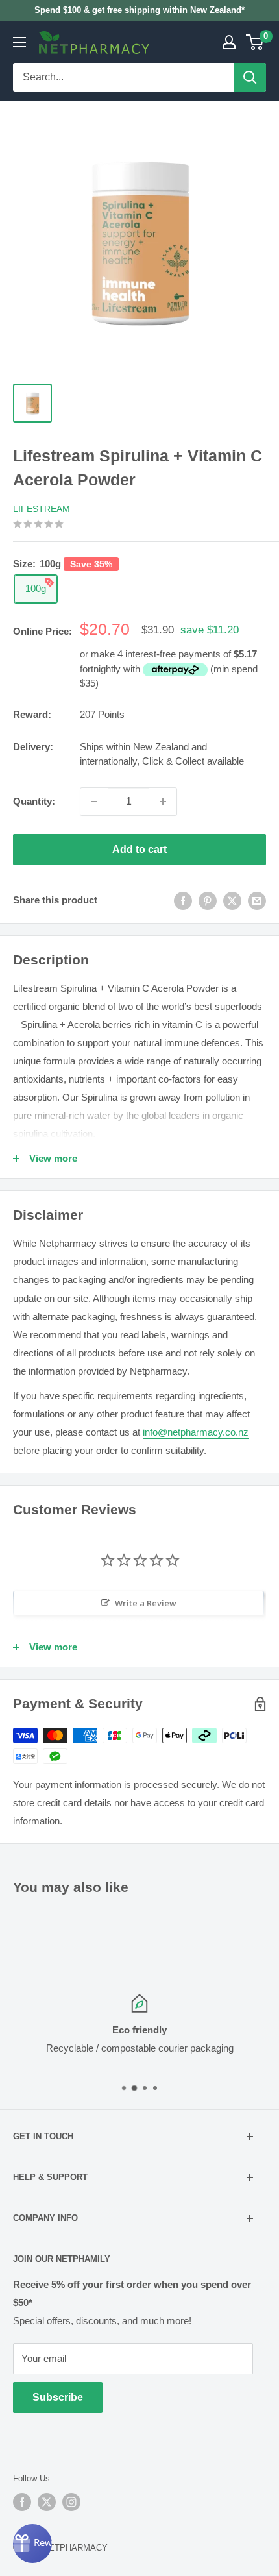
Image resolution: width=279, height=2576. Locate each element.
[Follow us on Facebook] (22, 2502)
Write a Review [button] (146, 1603)
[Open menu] (19, 42)
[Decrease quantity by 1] (94, 802)
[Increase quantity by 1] (163, 802)
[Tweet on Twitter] (232, 901)
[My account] (229, 42)
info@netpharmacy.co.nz (196, 1432)
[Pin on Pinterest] (208, 901)
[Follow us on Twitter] (47, 2502)
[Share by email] (257, 901)
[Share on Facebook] (183, 901)
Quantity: (34, 801)
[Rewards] (32, 2544)
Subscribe (58, 2397)
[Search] (250, 77)
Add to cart (139, 849)
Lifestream (42, 509)
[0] (255, 42)
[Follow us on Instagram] (71, 2502)
